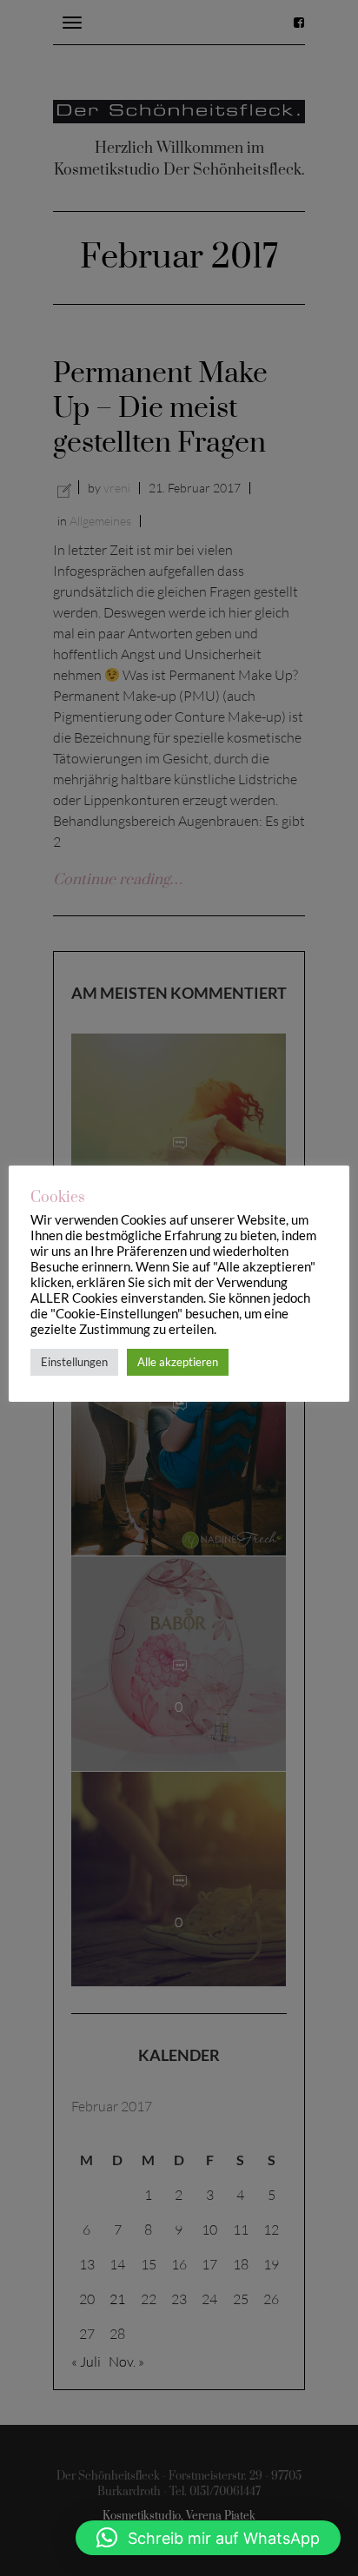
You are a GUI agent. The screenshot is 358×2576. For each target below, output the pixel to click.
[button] (208, 2538)
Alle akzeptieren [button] (178, 1362)
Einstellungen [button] (74, 1362)
